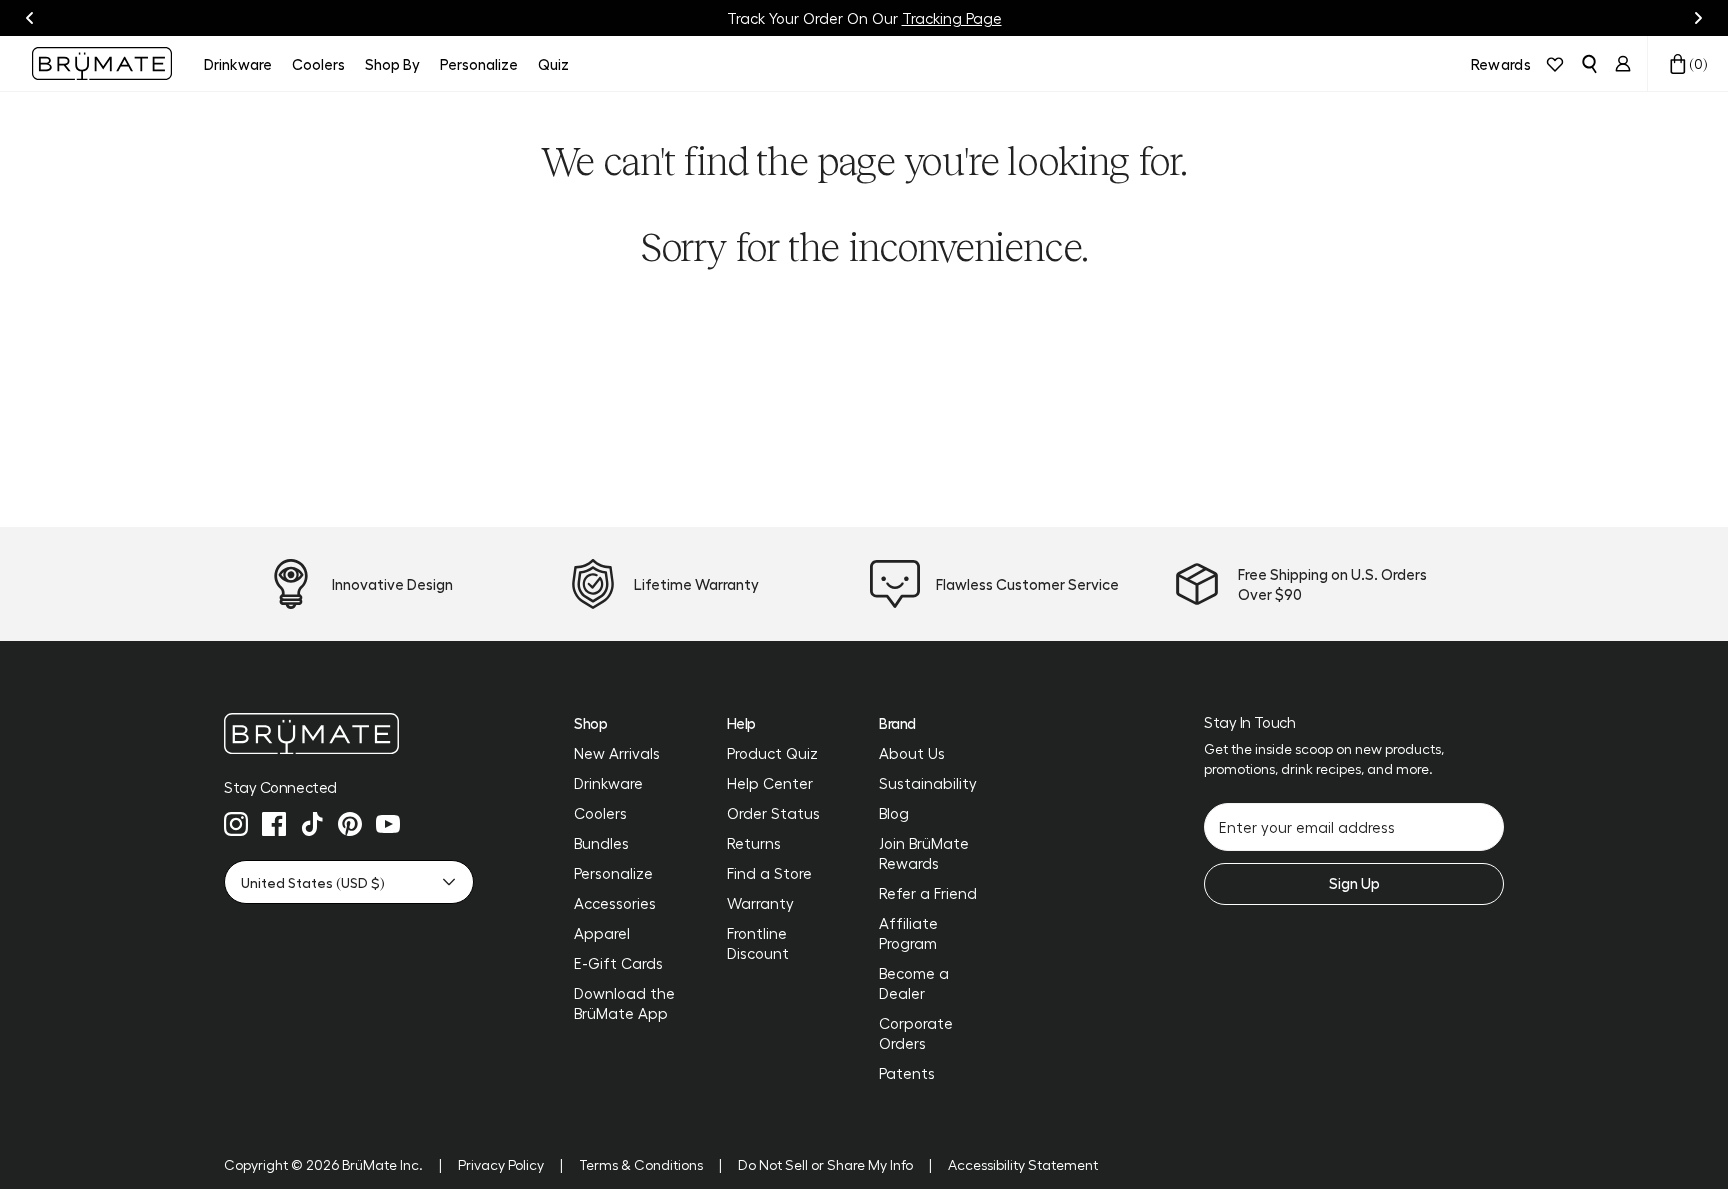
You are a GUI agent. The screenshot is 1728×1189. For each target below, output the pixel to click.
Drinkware (608, 783)
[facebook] (274, 824)
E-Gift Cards (618, 963)
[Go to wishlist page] (1555, 64)
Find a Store (769, 873)
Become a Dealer (914, 983)
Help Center (770, 783)
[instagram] (236, 824)
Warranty (760, 903)
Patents (907, 1073)
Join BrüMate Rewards (924, 853)
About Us (912, 753)
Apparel (602, 933)
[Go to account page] (1623, 64)
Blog (894, 813)
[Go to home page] (349, 733)
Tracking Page (952, 18)
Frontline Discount (758, 943)
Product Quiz (772, 753)
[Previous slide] (30, 18)
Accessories (615, 903)
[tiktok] (312, 824)
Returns (754, 843)
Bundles (601, 843)
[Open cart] (1678, 64)
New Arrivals (617, 753)
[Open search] (1589, 64)
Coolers (600, 813)
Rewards (1501, 64)
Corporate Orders (916, 1033)
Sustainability (928, 783)
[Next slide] (1698, 18)
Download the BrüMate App (624, 1003)
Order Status (773, 813)
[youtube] (388, 824)
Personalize (613, 873)
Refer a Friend (928, 893)
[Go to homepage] (102, 63)
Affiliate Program (908, 933)
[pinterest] (350, 824)
